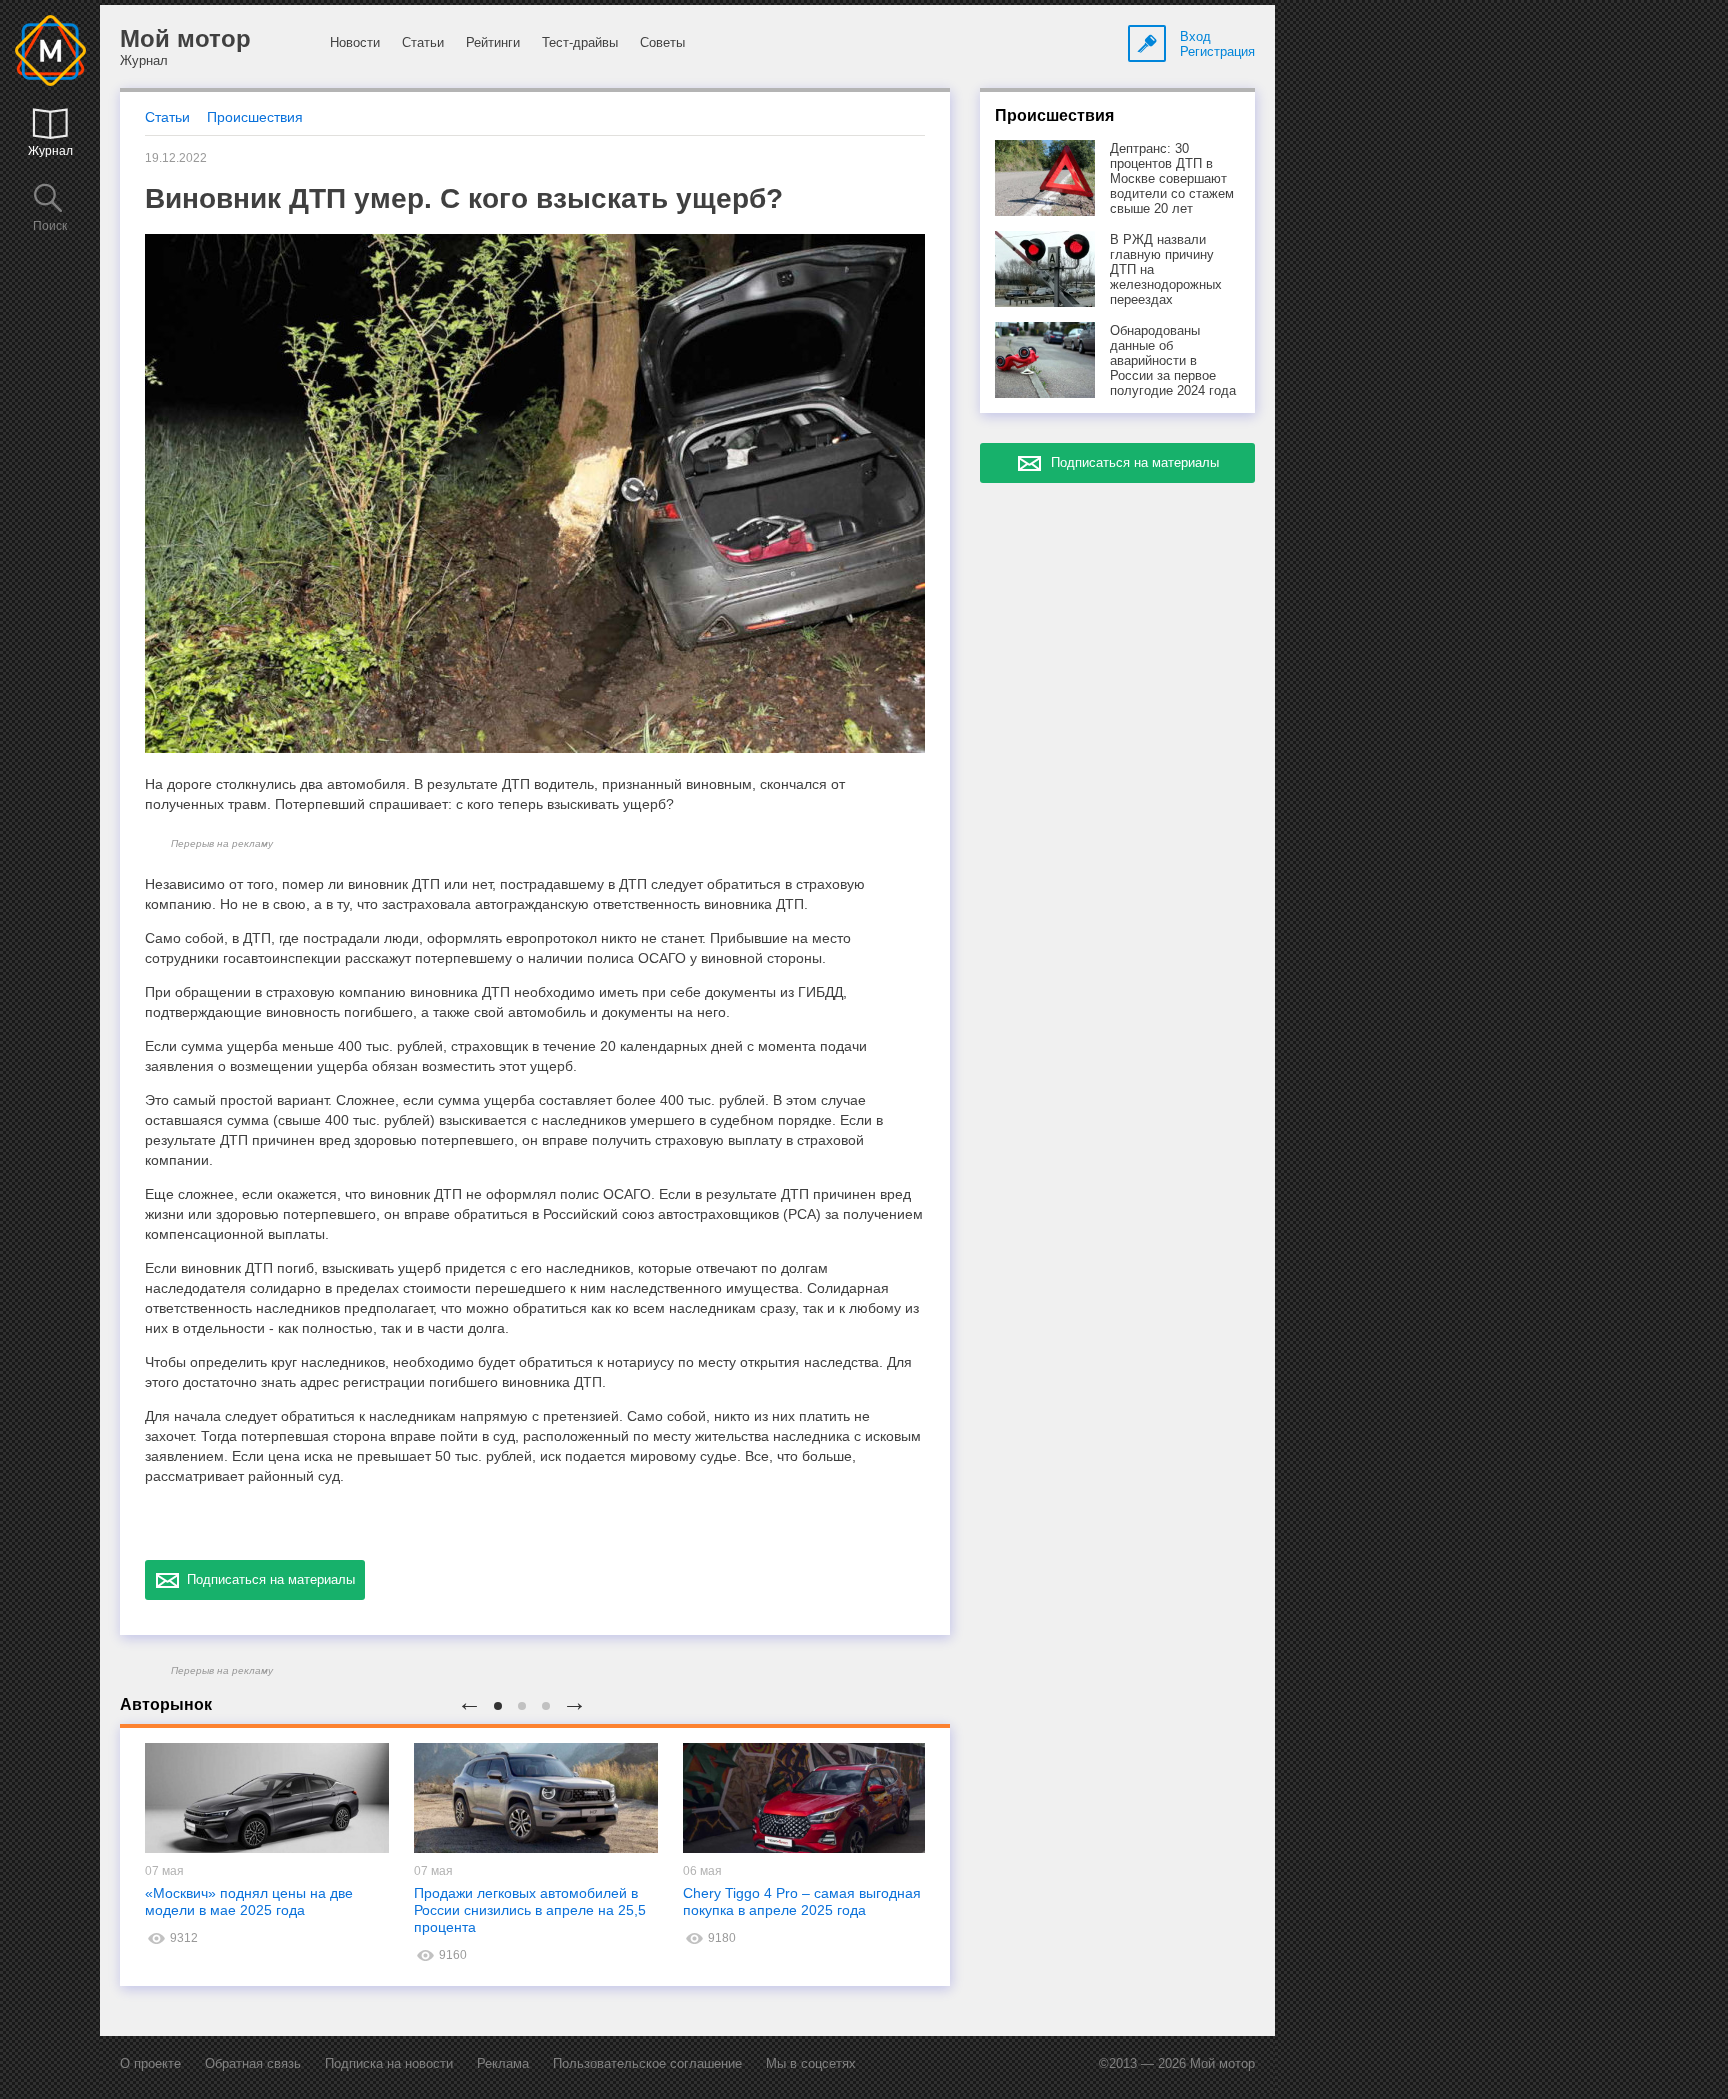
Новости (355, 42)
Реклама (503, 2063)
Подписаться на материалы (267, 1579)
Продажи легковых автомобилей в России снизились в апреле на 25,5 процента (530, 1910)
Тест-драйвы (580, 42)
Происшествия (255, 117)
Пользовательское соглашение (647, 2063)
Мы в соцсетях (811, 2063)
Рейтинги (493, 42)
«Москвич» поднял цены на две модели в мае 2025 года (249, 1901)
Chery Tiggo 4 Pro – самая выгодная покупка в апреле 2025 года (802, 1901)
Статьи (423, 42)
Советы (662, 42)
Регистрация (1217, 51)
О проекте (150, 2063)
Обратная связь (253, 2063)
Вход (1195, 36)
